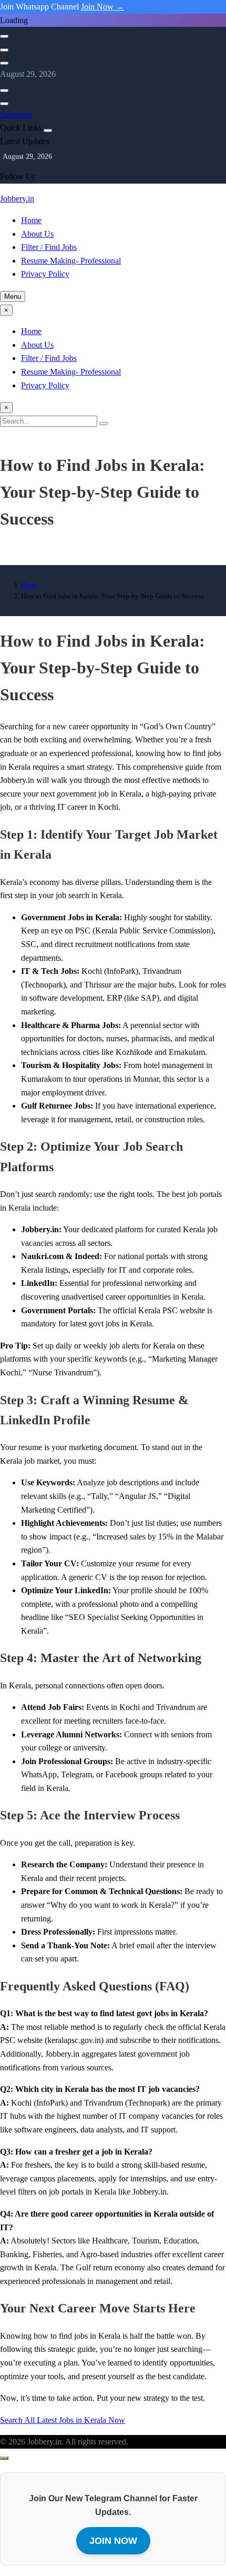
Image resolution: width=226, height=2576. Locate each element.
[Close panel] (48, 130)
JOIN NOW (113, 2541)
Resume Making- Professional (71, 261)
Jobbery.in (17, 199)
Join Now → (102, 7)
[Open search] (4, 36)
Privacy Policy (45, 274)
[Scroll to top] (4, 2458)
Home (31, 220)
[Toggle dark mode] (4, 50)
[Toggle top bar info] (4, 63)
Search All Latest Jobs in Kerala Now (63, 2420)
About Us (37, 234)
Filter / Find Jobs (49, 247)
